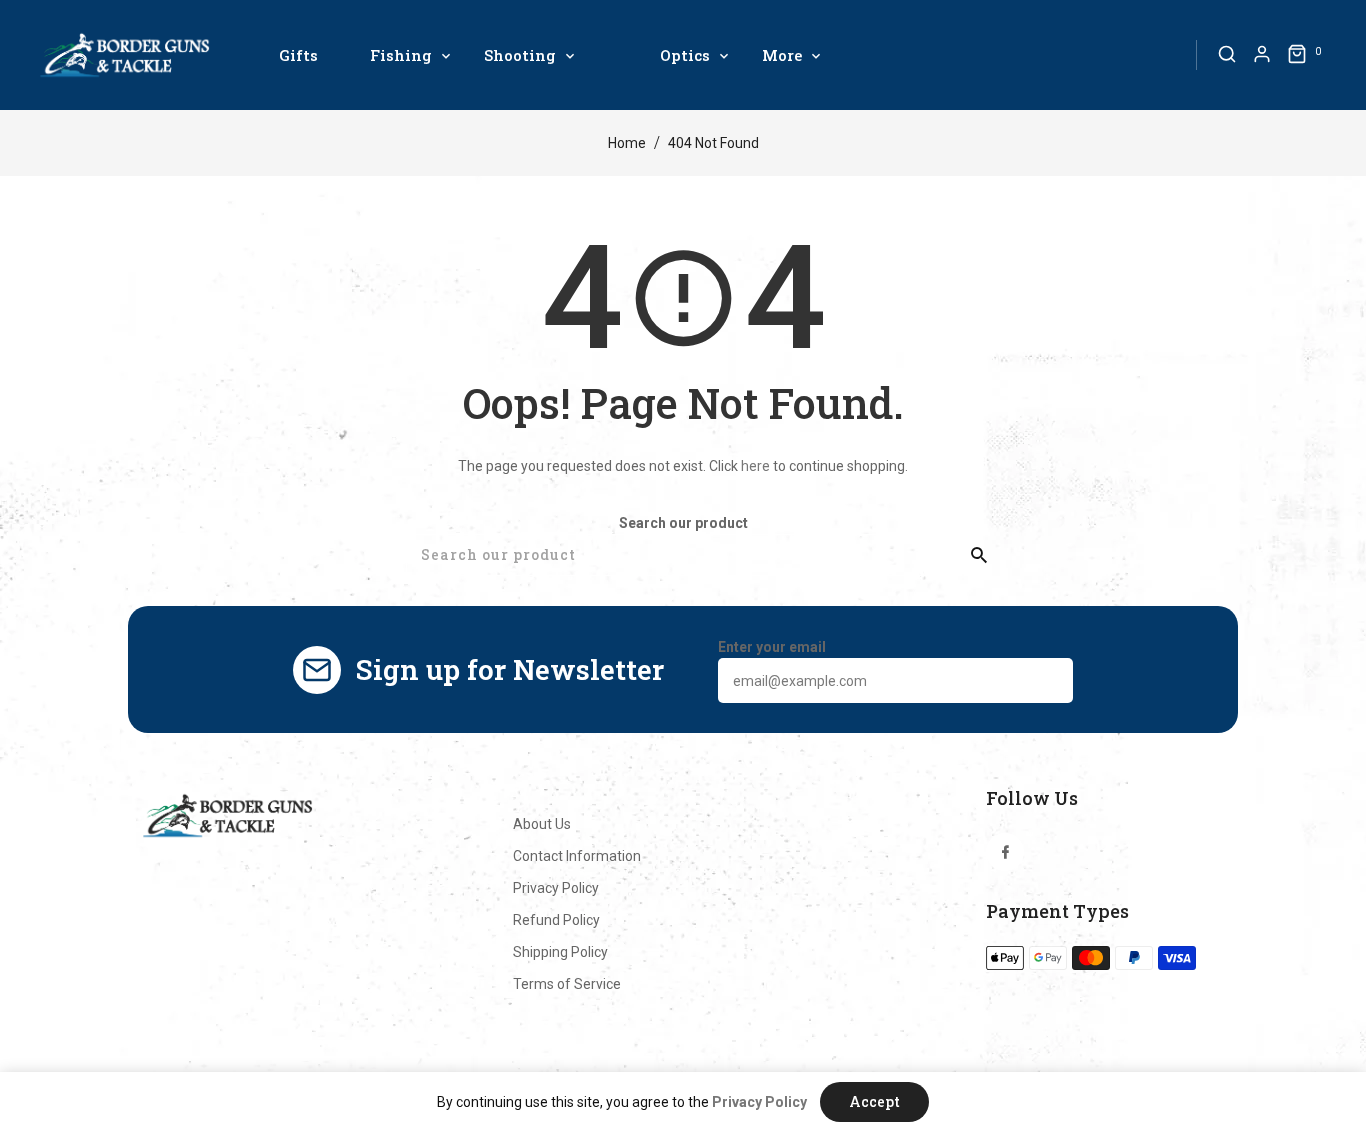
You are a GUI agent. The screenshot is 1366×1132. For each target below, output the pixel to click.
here (755, 466)
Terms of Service (567, 984)
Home (627, 143)
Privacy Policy (556, 888)
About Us (542, 824)
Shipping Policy (560, 952)
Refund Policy (556, 920)
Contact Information (577, 856)
